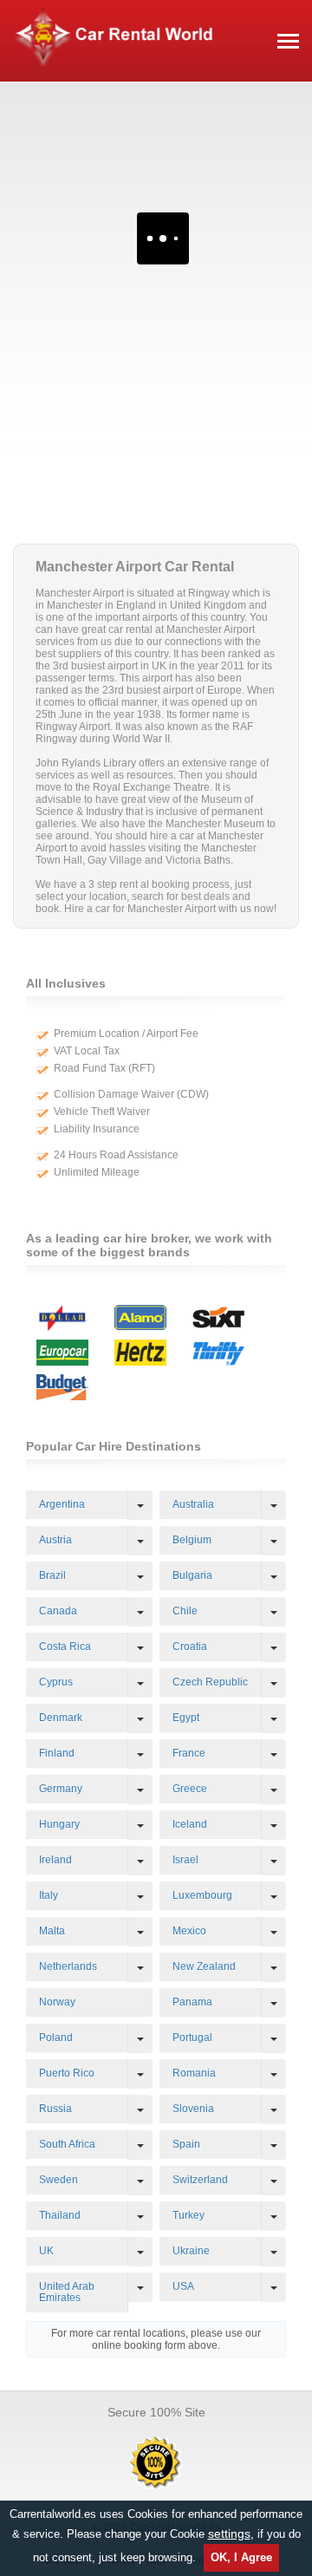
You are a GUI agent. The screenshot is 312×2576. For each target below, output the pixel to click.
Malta (52, 1931)
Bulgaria (192, 1575)
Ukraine (191, 2251)
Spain (186, 2144)
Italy (49, 1895)
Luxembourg (202, 1895)
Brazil (52, 1575)
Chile (185, 1611)
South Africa (67, 2144)
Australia (193, 1504)
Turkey (188, 2215)
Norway (57, 2002)
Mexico (189, 1931)
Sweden (58, 2180)
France (189, 1753)
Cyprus (56, 1682)
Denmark (61, 1718)
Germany (61, 1789)
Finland (57, 1753)
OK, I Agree (241, 2557)
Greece (190, 1789)
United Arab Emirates (67, 2292)
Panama (192, 2002)
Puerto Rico (67, 2073)
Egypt (186, 1718)
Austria (55, 1540)
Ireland (55, 1860)
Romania (194, 2073)
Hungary (59, 1824)
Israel (185, 1860)
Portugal (192, 2038)
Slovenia (193, 2109)
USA (183, 2286)
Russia (55, 2109)
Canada (58, 1611)
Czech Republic (210, 1682)
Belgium (192, 1540)
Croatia (190, 1647)
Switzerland (200, 2180)
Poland (56, 2038)
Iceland (190, 1824)
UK (46, 2251)
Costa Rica (65, 1647)
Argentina (62, 1504)
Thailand (60, 2215)
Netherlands (68, 1966)
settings (229, 2534)
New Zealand (204, 1966)
